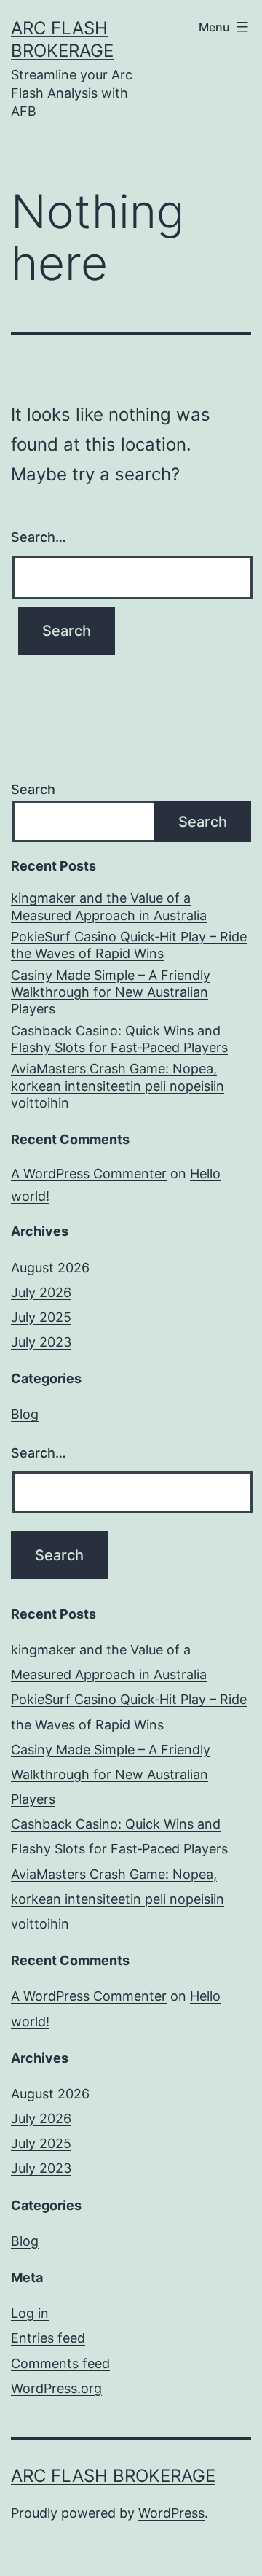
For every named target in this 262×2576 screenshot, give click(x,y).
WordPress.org (56, 2388)
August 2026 (50, 1268)
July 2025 (41, 1317)
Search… (39, 537)
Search (33, 789)
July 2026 (41, 1292)
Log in (30, 2313)
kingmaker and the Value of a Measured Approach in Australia (109, 906)
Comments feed (60, 2363)
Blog (25, 1414)
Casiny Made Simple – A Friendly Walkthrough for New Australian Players (111, 992)
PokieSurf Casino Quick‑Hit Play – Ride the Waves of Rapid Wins (129, 945)
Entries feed (48, 2338)
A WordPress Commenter (89, 1174)
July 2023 (41, 1342)
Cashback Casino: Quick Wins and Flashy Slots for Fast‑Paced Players (119, 1039)
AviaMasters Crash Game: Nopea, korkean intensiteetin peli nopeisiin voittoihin (118, 1086)
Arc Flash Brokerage (113, 2476)
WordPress (171, 2513)
